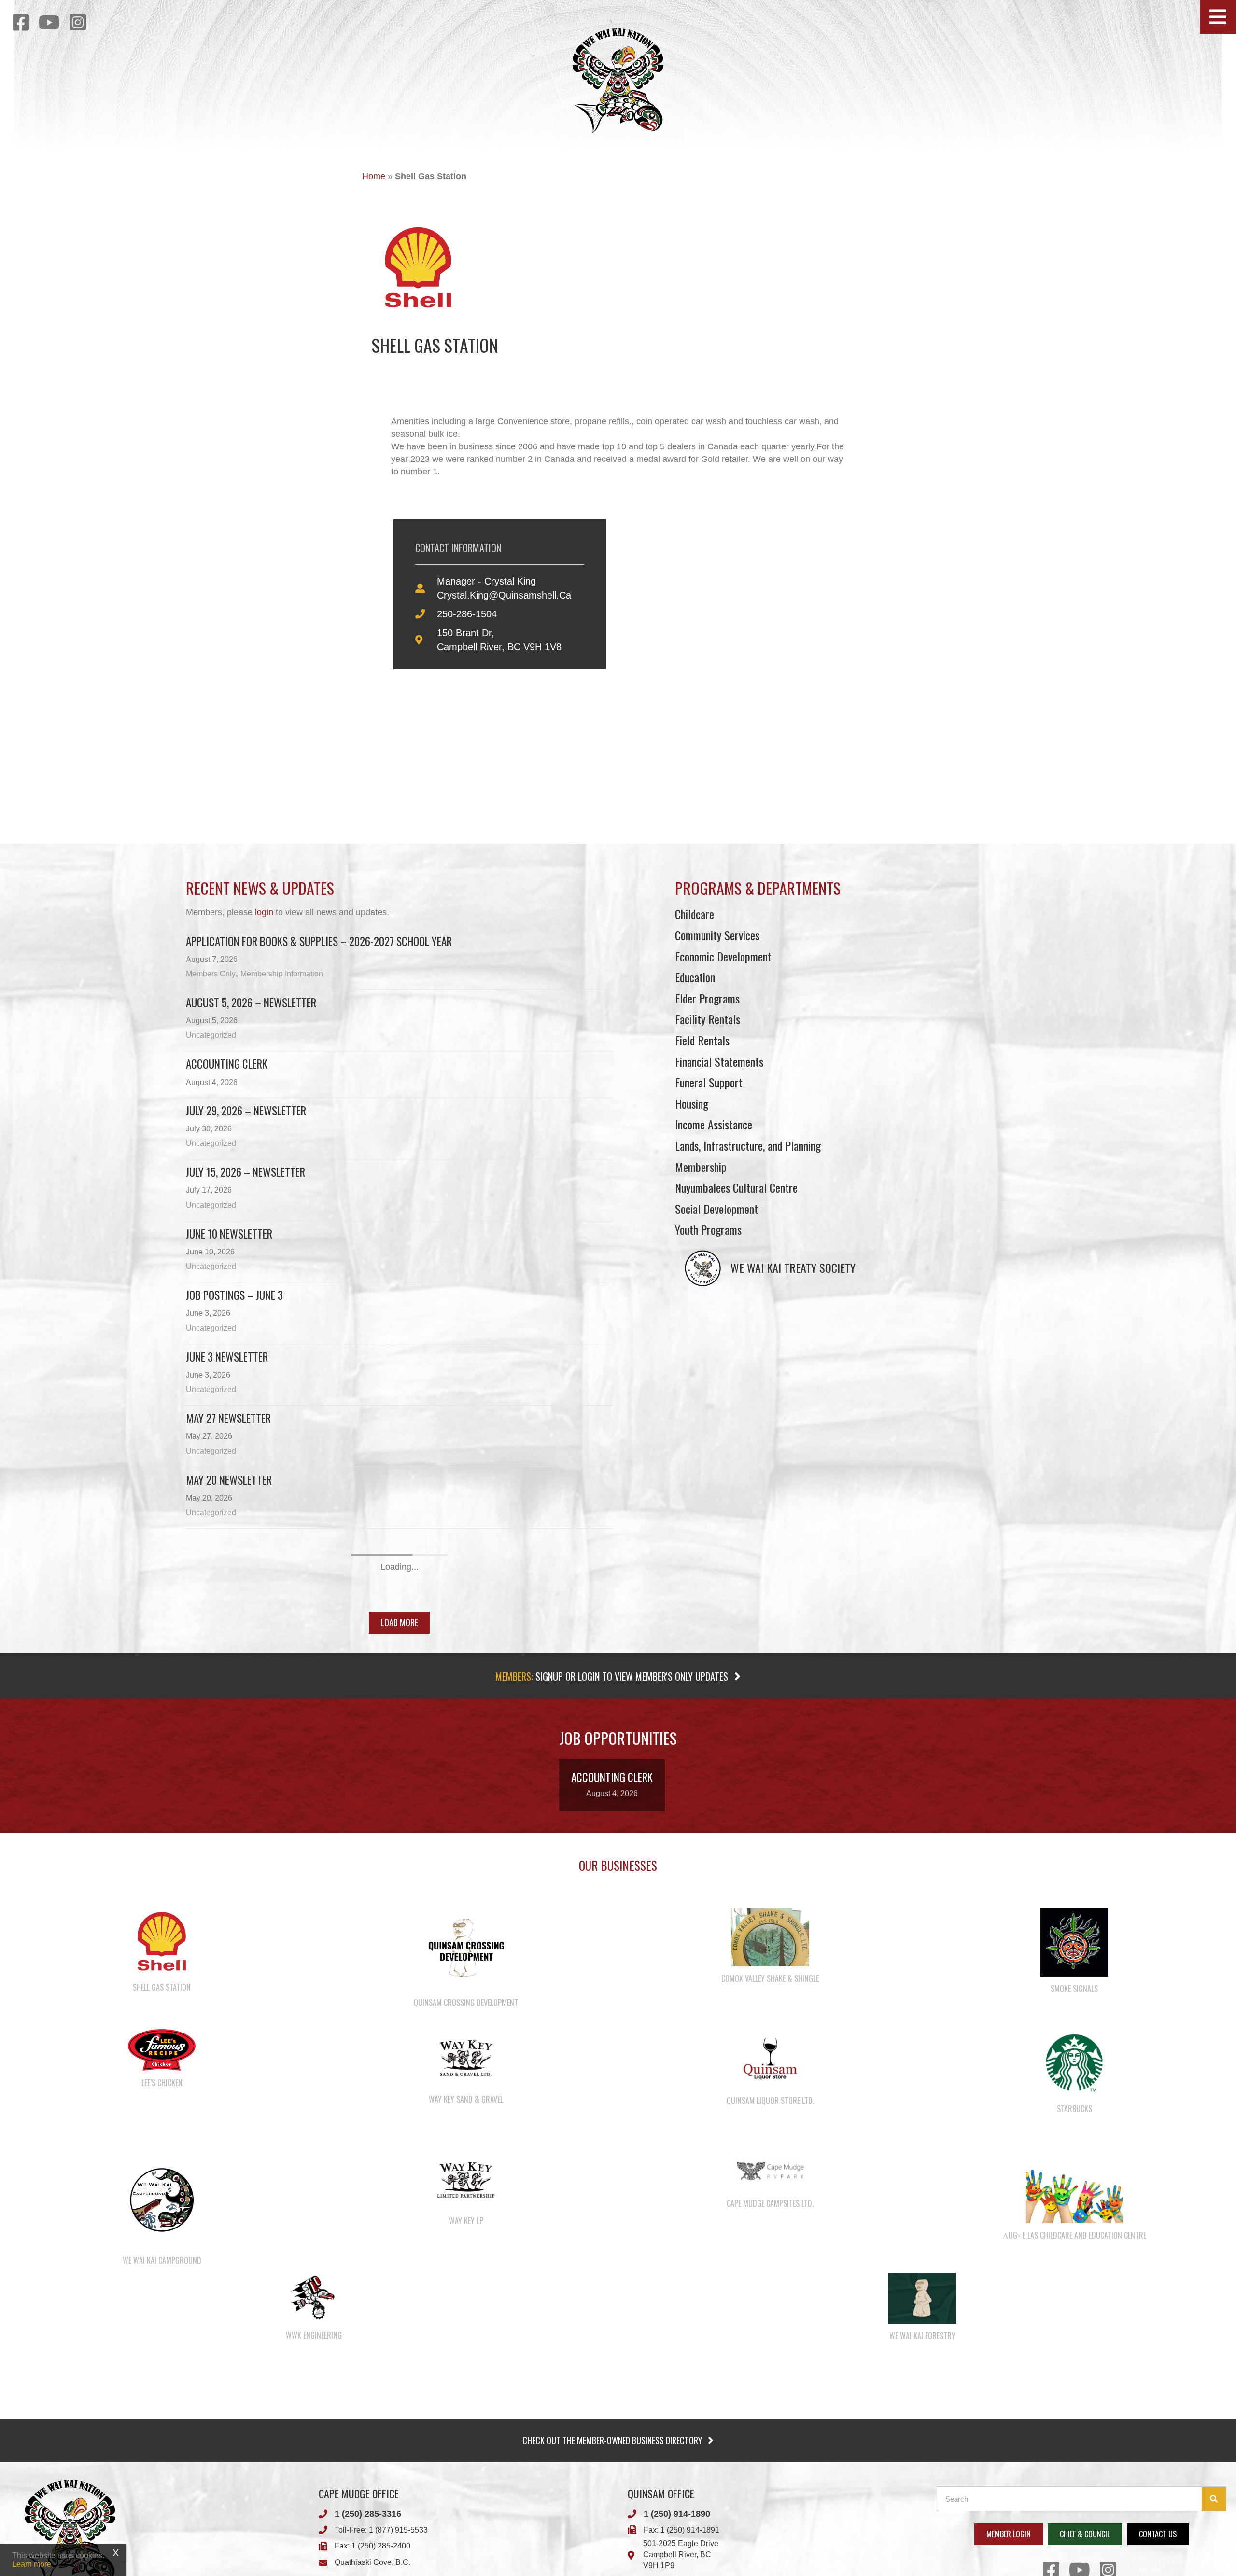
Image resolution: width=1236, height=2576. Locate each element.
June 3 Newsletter (227, 1357)
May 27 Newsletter (228, 1418)
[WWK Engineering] (314, 2541)
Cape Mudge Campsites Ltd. (770, 2447)
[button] (1218, 17)
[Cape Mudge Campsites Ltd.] (770, 2414)
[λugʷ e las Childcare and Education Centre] (1074, 2430)
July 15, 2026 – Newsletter (246, 1172)
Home (374, 176)
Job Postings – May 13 (236, 1603)
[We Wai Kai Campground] (162, 2443)
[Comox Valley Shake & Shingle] (770, 2180)
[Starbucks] (1074, 2306)
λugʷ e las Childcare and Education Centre (1074, 2479)
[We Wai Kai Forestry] (922, 2541)
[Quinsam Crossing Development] (466, 2192)
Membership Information (282, 974)
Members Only (211, 974)
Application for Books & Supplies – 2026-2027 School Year (319, 941)
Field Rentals (702, 1040)
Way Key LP (466, 2465)
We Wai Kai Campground (162, 2504)
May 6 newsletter (226, 1664)
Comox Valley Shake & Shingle (770, 2222)
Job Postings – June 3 (234, 1295)
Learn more (32, 2564)
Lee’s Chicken (162, 2326)
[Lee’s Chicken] (162, 2293)
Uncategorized (211, 1035)
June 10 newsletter (229, 1234)
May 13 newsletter (228, 1541)
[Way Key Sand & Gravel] (466, 2301)
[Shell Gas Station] (162, 2185)
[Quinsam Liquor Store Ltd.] (770, 2302)
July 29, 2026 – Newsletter (246, 1111)
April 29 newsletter (232, 1787)
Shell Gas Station (162, 2231)
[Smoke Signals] (1074, 2185)
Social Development (716, 1209)
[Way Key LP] (466, 2423)
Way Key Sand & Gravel (466, 2343)
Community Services (717, 935)
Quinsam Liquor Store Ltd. (770, 2344)
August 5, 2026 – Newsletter (251, 1003)
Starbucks (1074, 2353)
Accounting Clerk (227, 1064)
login (264, 912)
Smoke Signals (1074, 2232)
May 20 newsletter (229, 1480)
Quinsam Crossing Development (466, 2246)
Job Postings (215, 1726)
